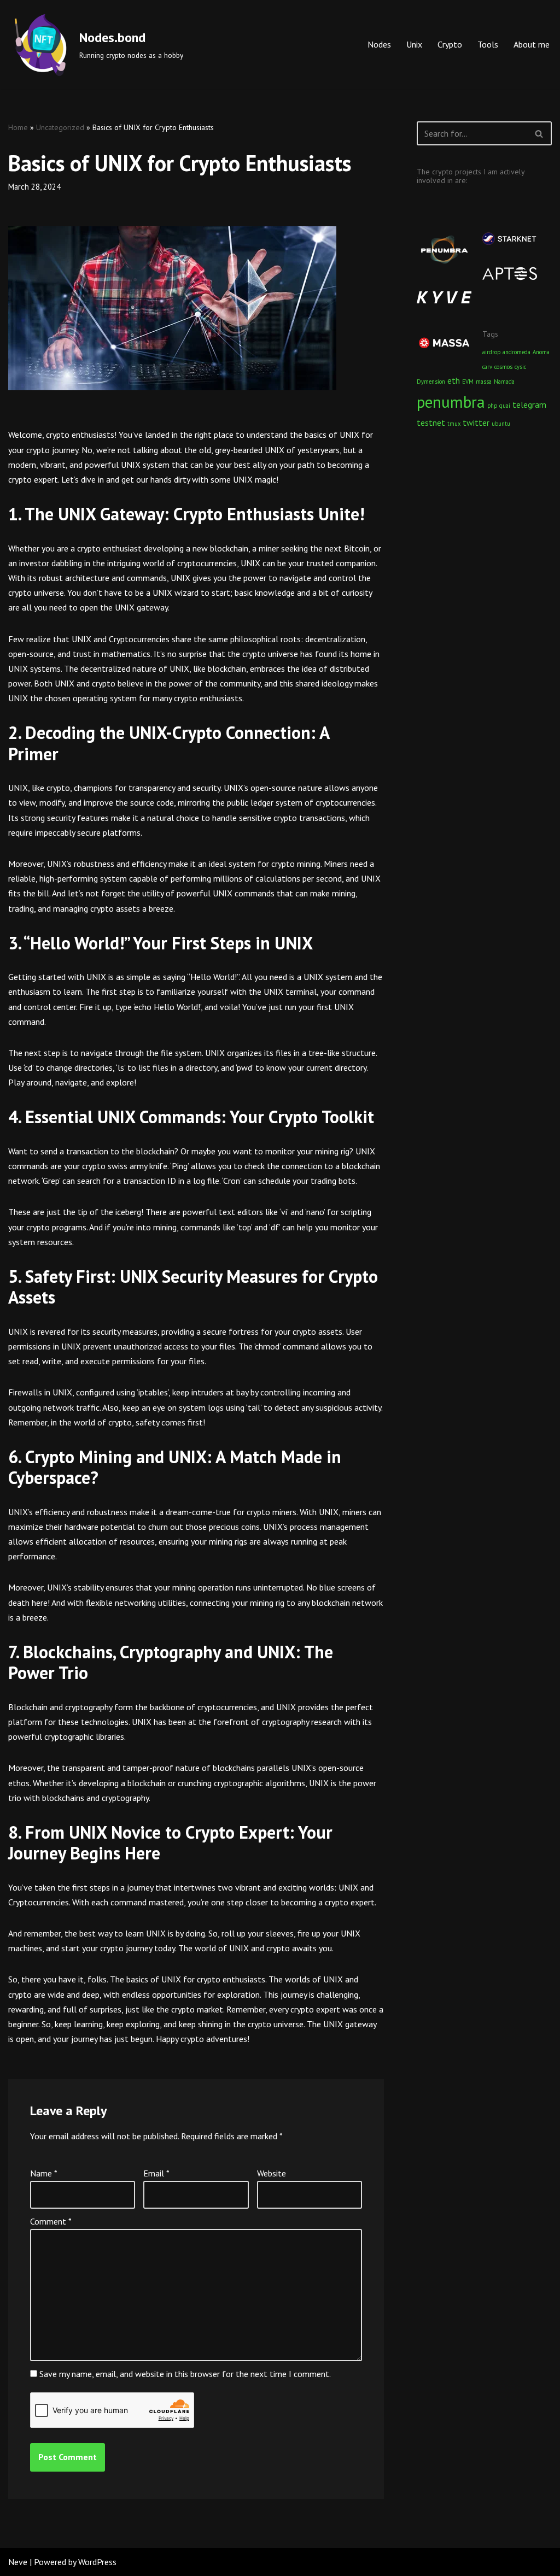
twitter (476, 423)
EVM (468, 382)
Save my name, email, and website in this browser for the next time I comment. (185, 2374)
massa (484, 382)
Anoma (541, 352)
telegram (529, 404)
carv (487, 367)
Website (272, 2173)
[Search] (539, 133)
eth (454, 380)
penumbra (451, 402)
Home (18, 127)
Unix (414, 44)
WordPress (97, 2562)
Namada (504, 382)
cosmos (503, 367)
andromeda (517, 352)
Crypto (450, 44)
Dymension (431, 382)
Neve (18, 2562)
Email (156, 2173)
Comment (51, 2221)
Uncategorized (60, 127)
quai (505, 406)
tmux (454, 424)
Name (44, 2173)
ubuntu (501, 424)
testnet (431, 423)
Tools (488, 44)
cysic (520, 367)
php (492, 406)
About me (532, 44)
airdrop (491, 352)
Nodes (379, 44)
